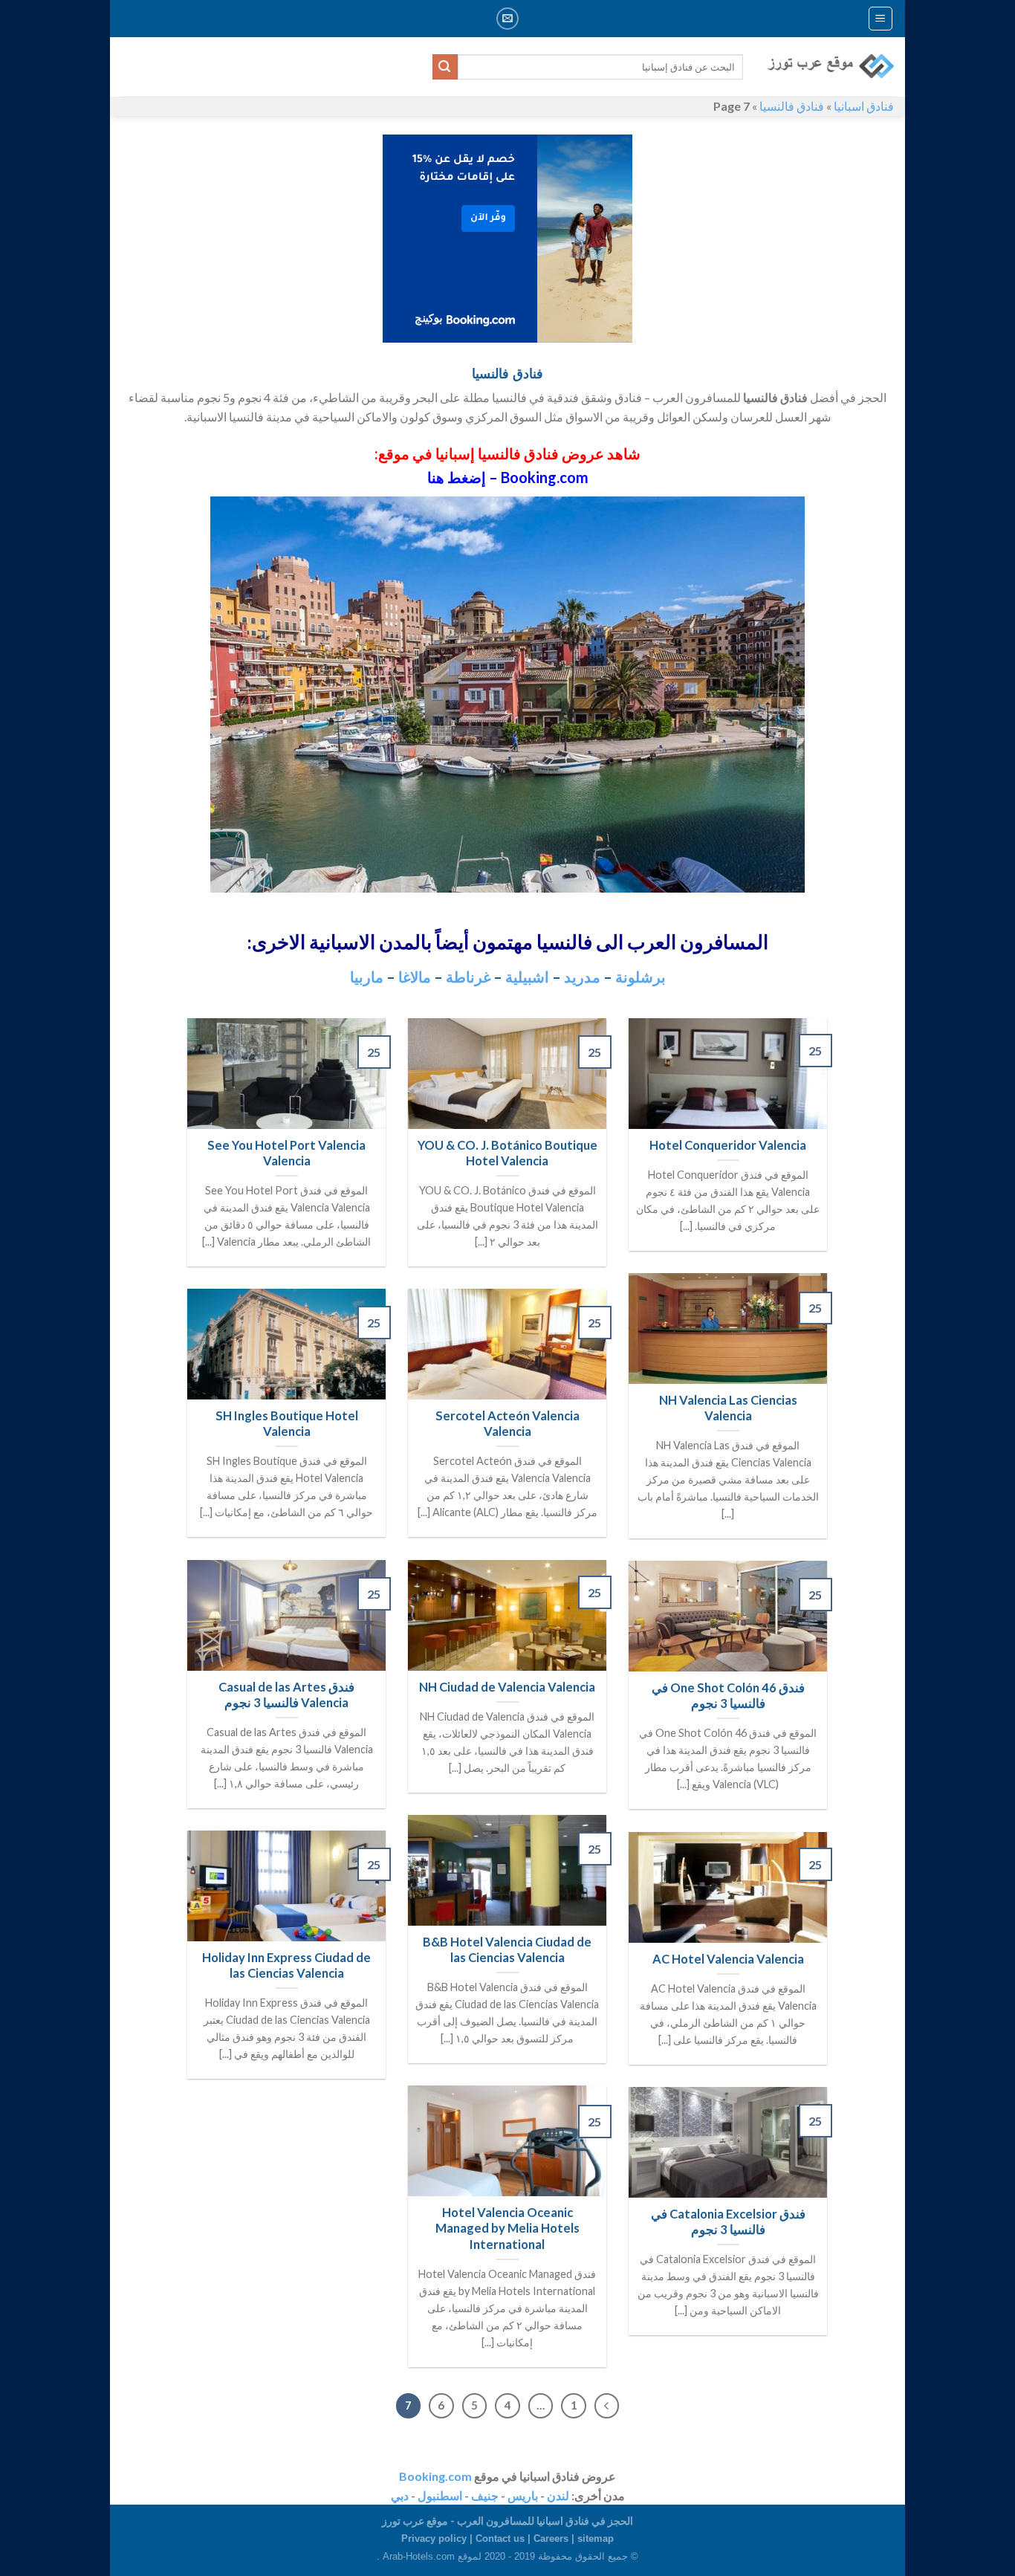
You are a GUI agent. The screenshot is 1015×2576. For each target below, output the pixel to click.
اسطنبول (440, 2495)
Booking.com (435, 2476)
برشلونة (641, 977)
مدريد (582, 977)
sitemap (596, 2538)
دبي (400, 2495)
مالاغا (415, 977)
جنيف (485, 2495)
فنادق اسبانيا (864, 106)
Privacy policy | (438, 2538)
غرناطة (468, 977)
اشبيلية (527, 977)
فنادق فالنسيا (792, 106)
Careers (551, 2538)
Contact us (500, 2538)
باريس (523, 2495)
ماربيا (367, 977)
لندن (558, 2495)
